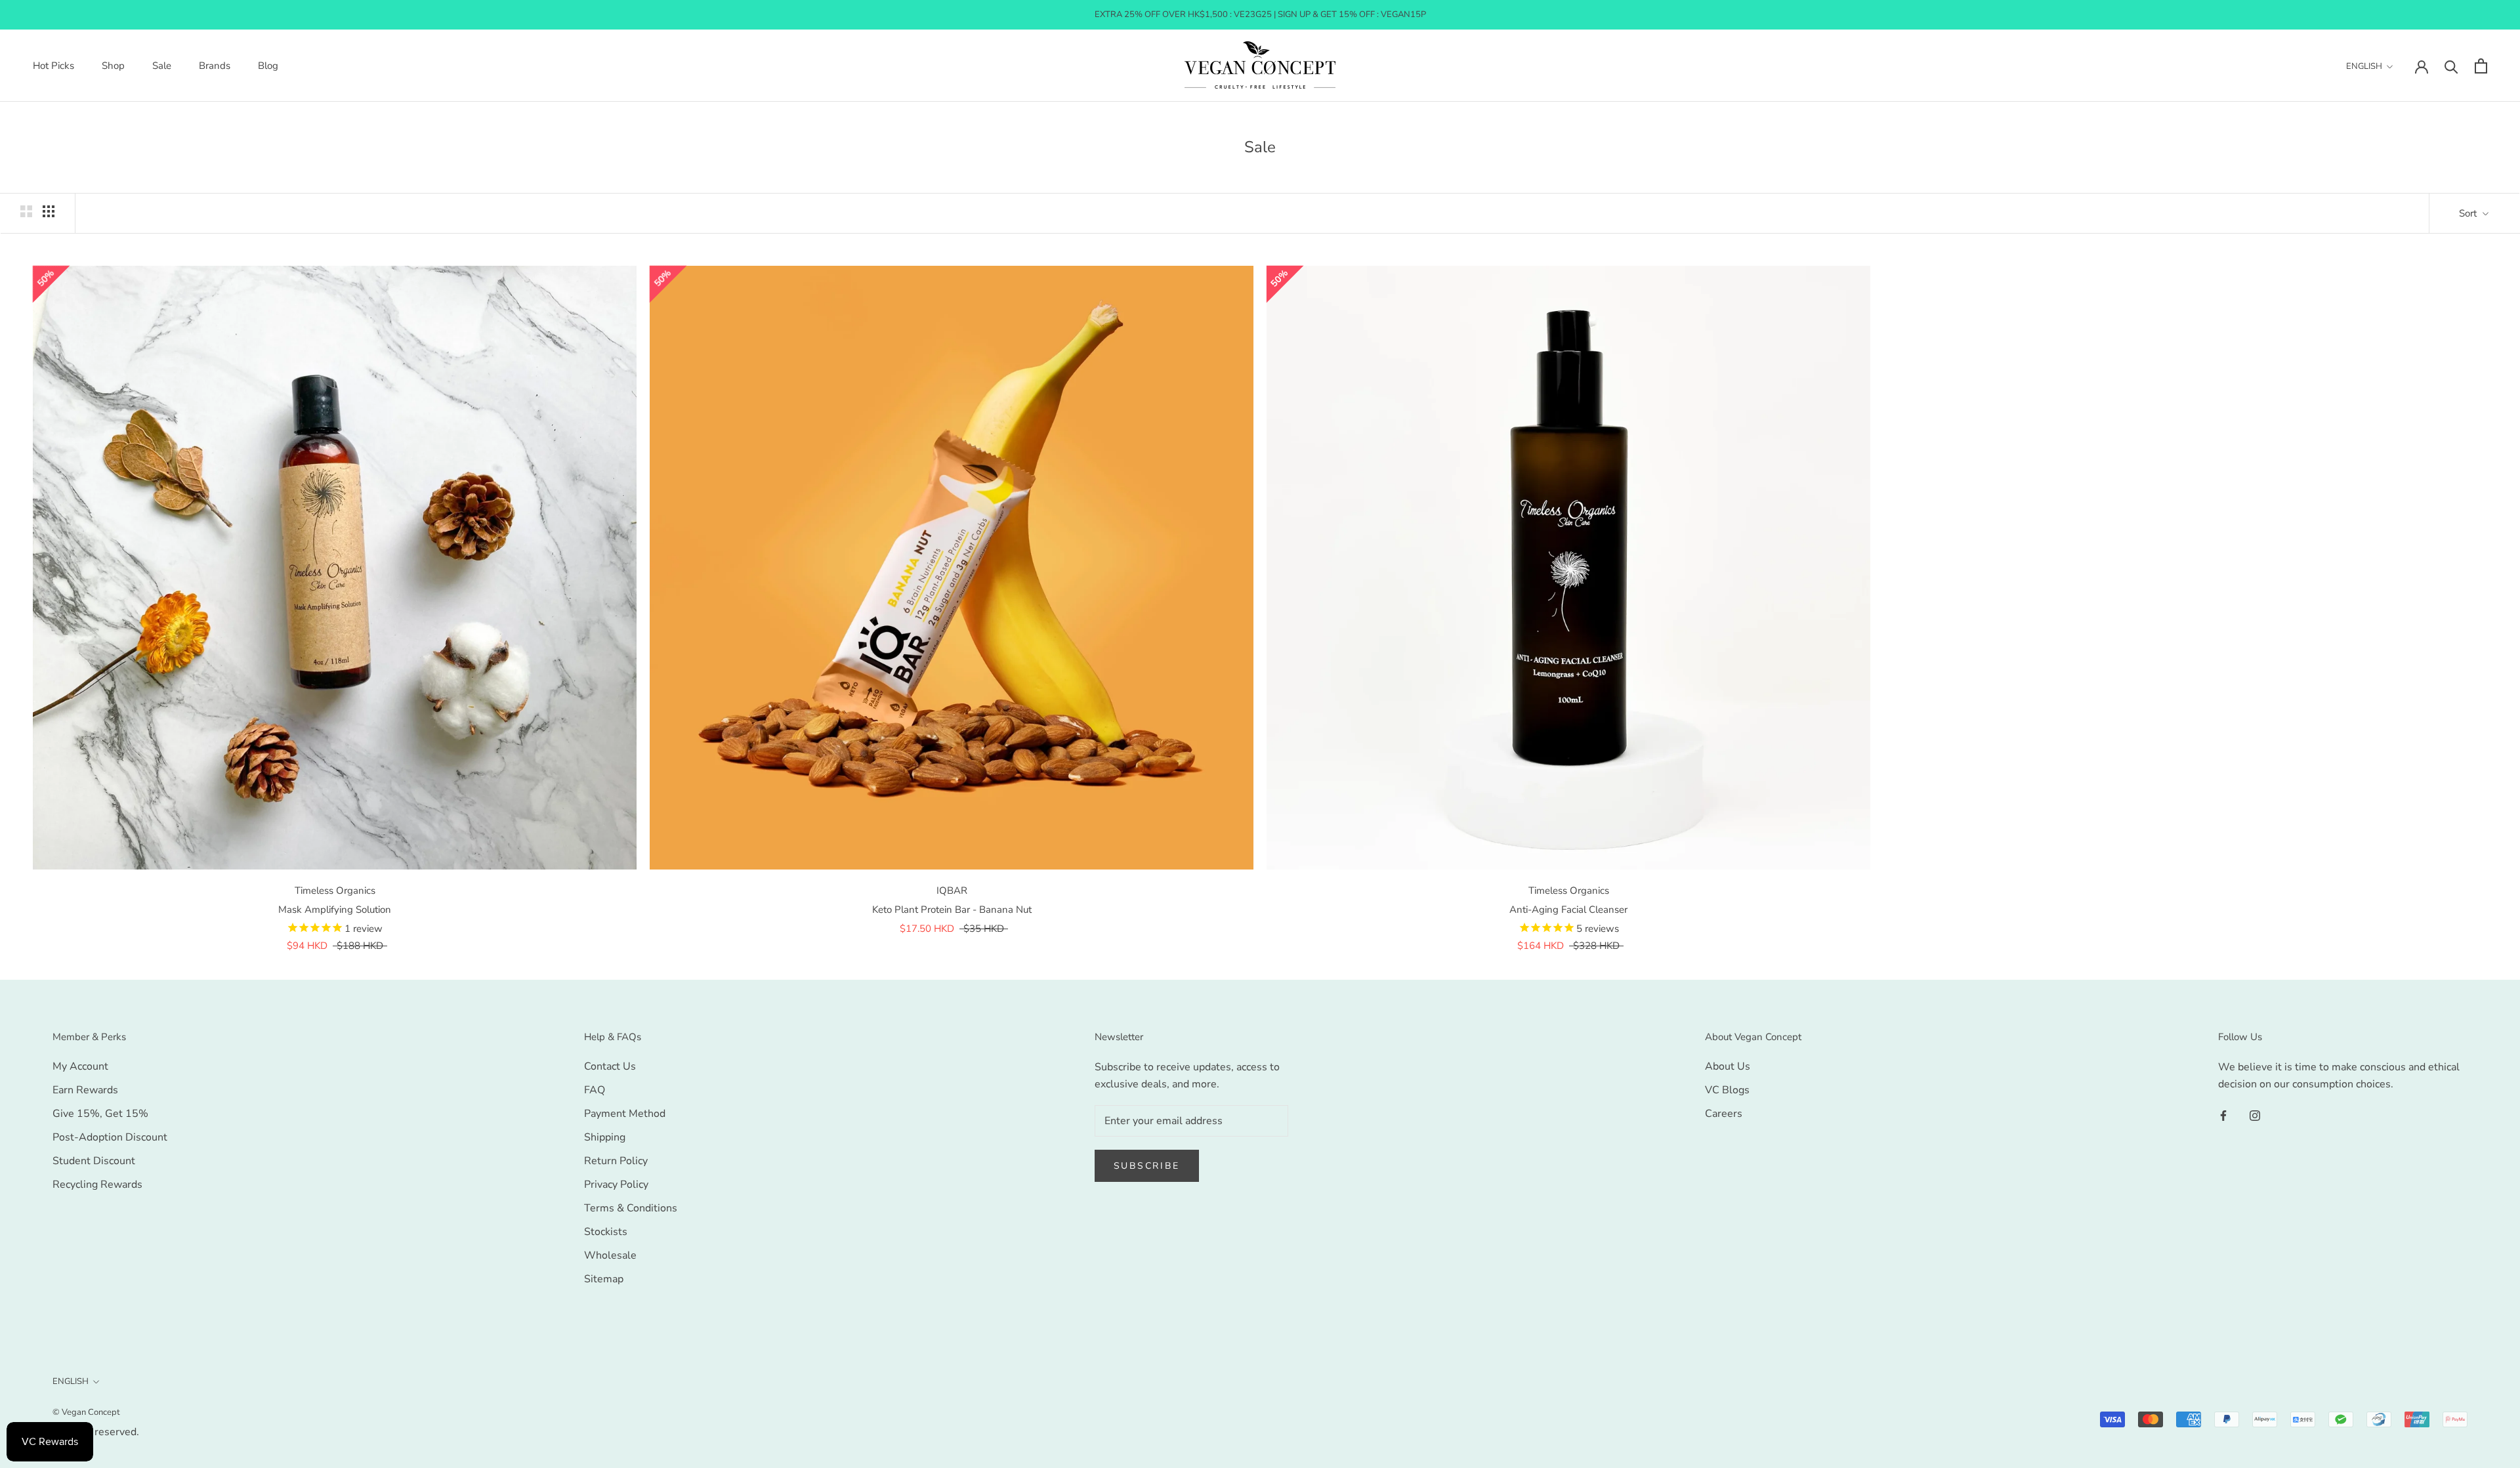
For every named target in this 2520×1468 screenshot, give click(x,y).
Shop (113, 66)
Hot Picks (53, 66)
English (2364, 66)
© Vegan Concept (86, 1412)
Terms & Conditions (631, 1208)
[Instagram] (2255, 1115)
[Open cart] (2481, 66)
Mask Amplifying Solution (335, 910)
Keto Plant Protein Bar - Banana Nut (952, 910)
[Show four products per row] (49, 211)
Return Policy (616, 1161)
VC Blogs (1727, 1090)
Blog (268, 66)
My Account (80, 1066)
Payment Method (625, 1114)
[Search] (2451, 66)
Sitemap (604, 1279)
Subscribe (1147, 1166)
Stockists (606, 1232)
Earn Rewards (85, 1090)
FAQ (595, 1090)
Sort (2469, 213)
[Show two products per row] (26, 211)
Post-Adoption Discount (110, 1137)
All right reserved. (96, 1432)
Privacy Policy (616, 1185)
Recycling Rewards (97, 1185)
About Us (1728, 1066)
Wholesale (610, 1255)
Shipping (605, 1137)
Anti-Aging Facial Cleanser (1568, 910)
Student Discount (94, 1161)
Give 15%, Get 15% (100, 1114)
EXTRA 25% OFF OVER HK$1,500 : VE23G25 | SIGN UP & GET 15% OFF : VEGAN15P (1260, 14)
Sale (162, 66)
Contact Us (610, 1066)
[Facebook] (2223, 1115)
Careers (1724, 1114)
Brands (215, 66)
